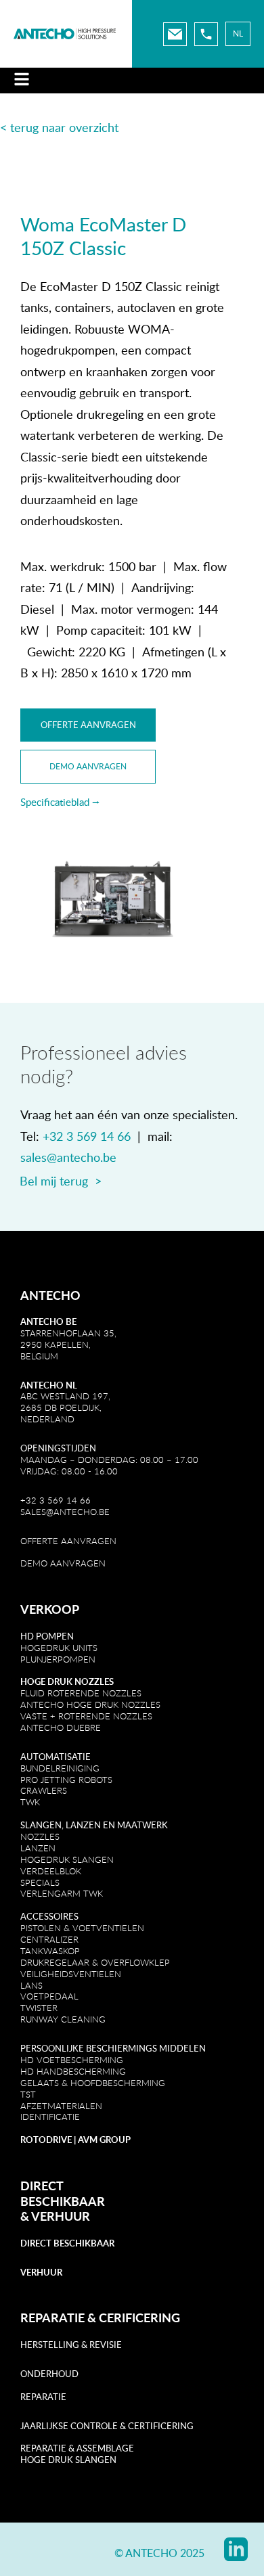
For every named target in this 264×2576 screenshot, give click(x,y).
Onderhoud (49, 2374)
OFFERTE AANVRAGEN (68, 1541)
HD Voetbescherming (72, 2060)
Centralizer (49, 1939)
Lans (31, 1985)
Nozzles (40, 1836)
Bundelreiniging (60, 1768)
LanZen (38, 1848)
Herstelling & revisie (71, 2345)
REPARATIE (43, 2397)
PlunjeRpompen (58, 1659)
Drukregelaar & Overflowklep (95, 1962)
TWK (30, 1802)
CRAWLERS (45, 1790)
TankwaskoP (50, 1951)
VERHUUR (61, 2216)
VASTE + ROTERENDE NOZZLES (86, 1716)
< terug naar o (38, 127)
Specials (40, 1882)
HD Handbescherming (73, 2071)
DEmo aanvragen (88, 766)
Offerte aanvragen (88, 725)
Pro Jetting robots (66, 1780)
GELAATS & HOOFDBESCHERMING (93, 2083)
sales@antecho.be (68, 1157)
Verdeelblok (51, 1871)
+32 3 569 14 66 (87, 1136)
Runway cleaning (63, 2019)
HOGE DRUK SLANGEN (68, 2460)
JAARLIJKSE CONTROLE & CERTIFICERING (107, 2426)
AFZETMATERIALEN (61, 2106)
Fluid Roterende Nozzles (81, 1693)
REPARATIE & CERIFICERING (100, 2318)
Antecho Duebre (61, 1727)
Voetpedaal (49, 1996)
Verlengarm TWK (62, 1893)
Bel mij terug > (61, 1181)
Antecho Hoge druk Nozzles (90, 1704)
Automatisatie (56, 1757)
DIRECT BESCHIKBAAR (63, 2193)
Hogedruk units (59, 1648)
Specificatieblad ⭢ (60, 802)
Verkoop (50, 1609)
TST (28, 2094)
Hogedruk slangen (67, 1859)
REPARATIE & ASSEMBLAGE (77, 2448)
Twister (39, 2008)
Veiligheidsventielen (71, 1974)
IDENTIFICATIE (50, 2117)
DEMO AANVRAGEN (63, 1563)
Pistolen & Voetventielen (82, 1928)
